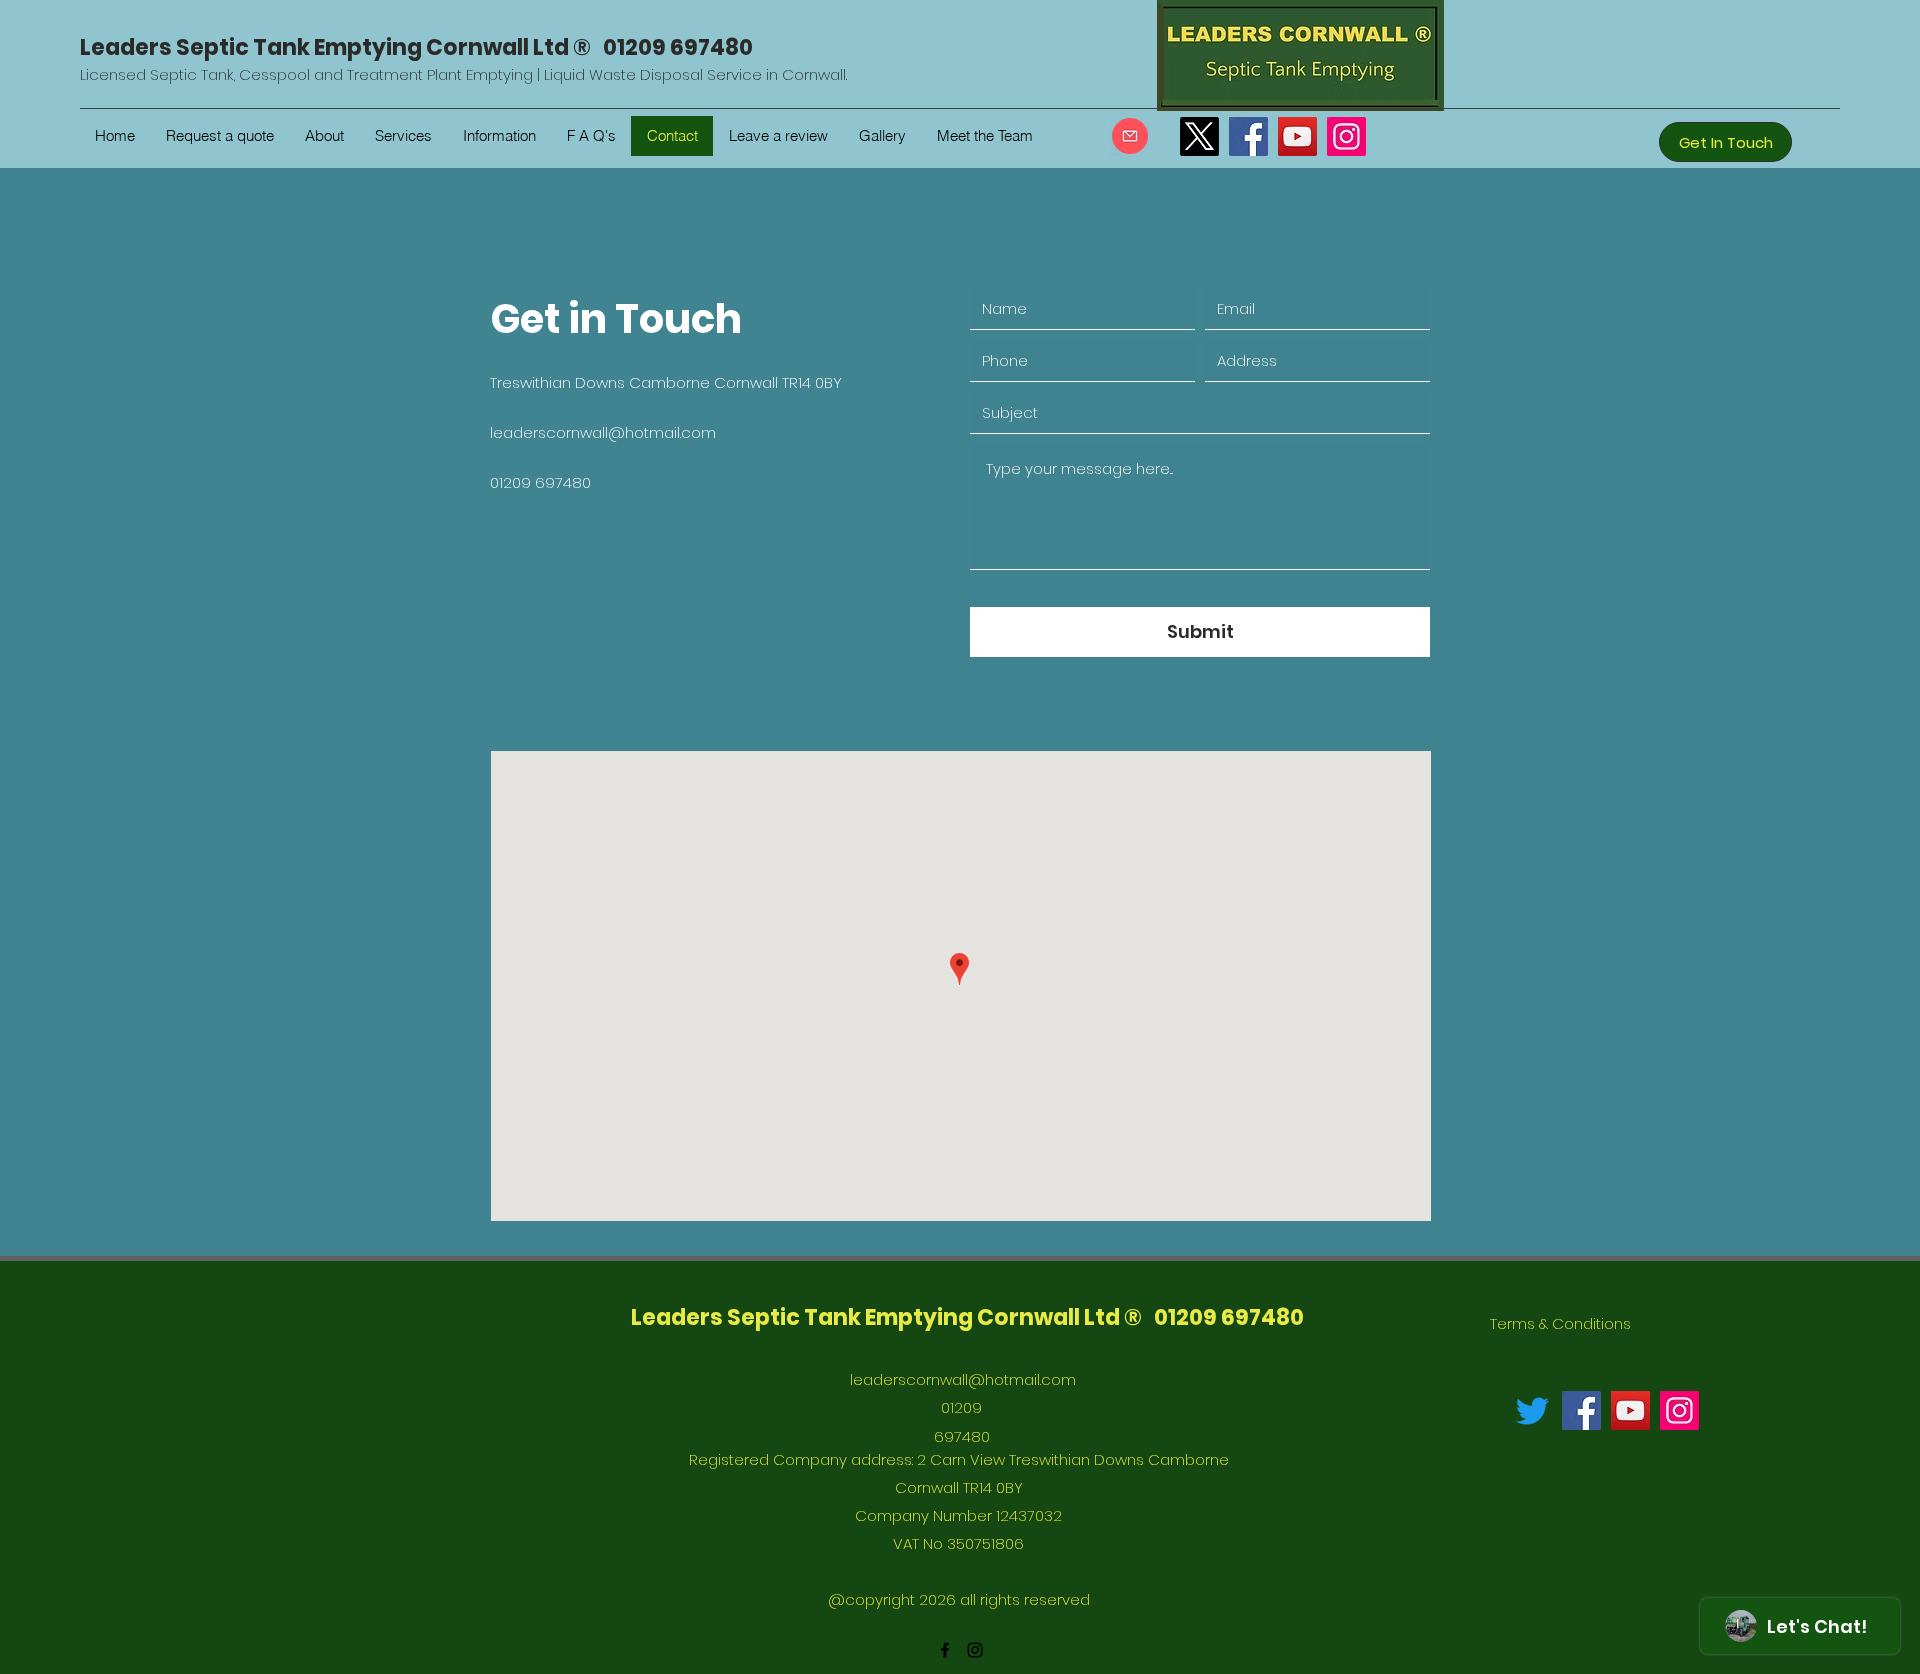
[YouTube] (1297, 136)
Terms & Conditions (1560, 1323)
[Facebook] (1248, 136)
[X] (1199, 136)
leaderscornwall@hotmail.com (603, 432)
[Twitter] (1532, 1410)
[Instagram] (1346, 136)
